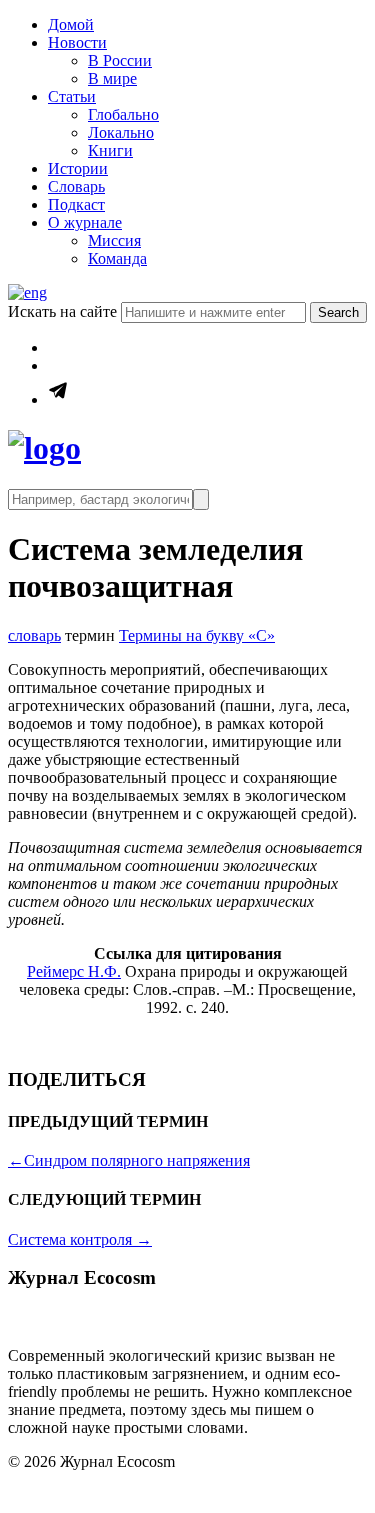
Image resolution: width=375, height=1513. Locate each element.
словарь (34, 635)
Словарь (76, 186)
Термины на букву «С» (197, 635)
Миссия (114, 240)
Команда (117, 258)
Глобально (123, 114)
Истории (78, 168)
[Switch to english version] (27, 292)
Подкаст (76, 204)
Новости (77, 42)
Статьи (72, 96)
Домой (71, 24)
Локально (121, 132)
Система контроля (80, 1239)
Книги (110, 150)
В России (120, 60)
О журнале (85, 222)
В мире (112, 78)
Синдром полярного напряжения (129, 1160)
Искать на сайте (64, 311)
